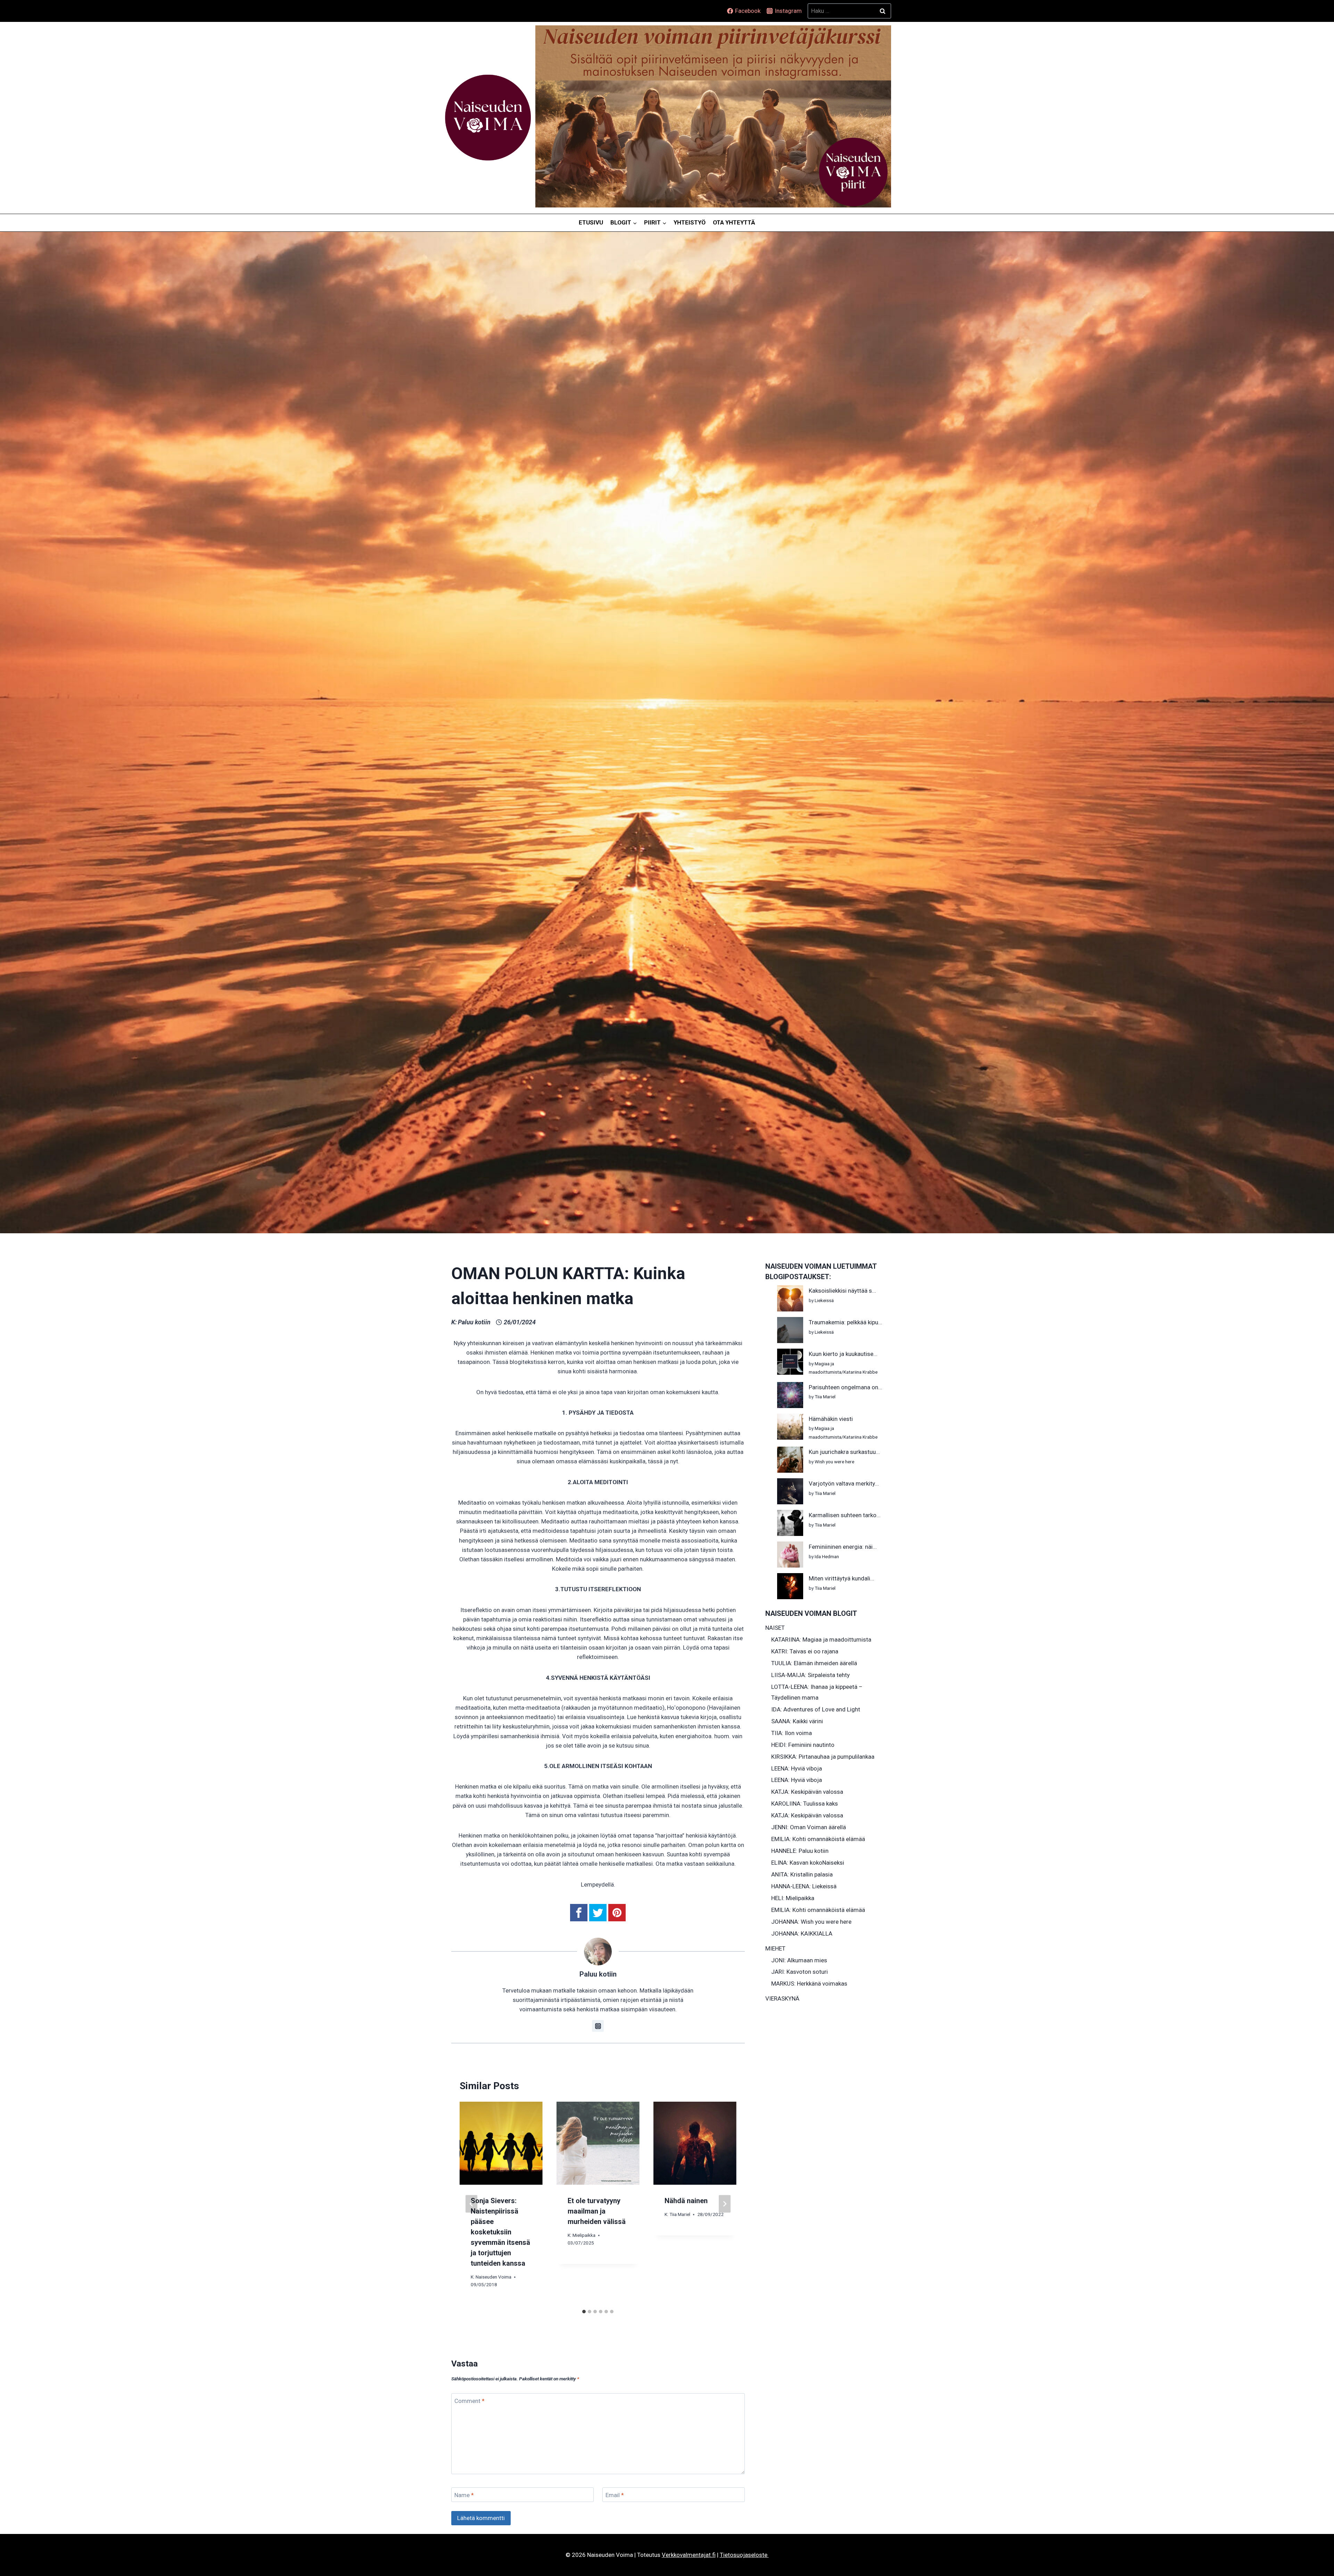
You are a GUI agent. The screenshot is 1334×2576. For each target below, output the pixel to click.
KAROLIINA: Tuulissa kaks (805, 1804)
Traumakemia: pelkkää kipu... (846, 1322)
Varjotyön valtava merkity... (844, 1483)
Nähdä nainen (686, 2201)
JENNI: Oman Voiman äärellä (809, 1827)
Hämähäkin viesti (831, 1419)
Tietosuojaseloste (744, 2555)
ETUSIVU (591, 222)
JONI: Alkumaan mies (799, 1960)
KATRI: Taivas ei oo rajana (805, 1651)
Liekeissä (824, 1300)
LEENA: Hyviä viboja (797, 1768)
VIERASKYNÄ (782, 1998)
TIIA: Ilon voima (792, 1733)
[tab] (584, 2312)
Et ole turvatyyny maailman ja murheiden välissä (597, 2211)
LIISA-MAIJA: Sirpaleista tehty (810, 1675)
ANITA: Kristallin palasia (802, 1874)
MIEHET (775, 1948)
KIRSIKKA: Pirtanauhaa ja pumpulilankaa (823, 1757)
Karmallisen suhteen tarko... (845, 1515)
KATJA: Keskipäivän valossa (807, 1792)
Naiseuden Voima (493, 2277)
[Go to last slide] (471, 2204)
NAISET (775, 1628)
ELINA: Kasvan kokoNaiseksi (808, 1863)
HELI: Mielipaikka (793, 1898)
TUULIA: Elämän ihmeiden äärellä (814, 1663)
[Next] (725, 2204)
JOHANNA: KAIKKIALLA (802, 1933)
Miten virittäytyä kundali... (842, 1578)
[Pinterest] (617, 1913)
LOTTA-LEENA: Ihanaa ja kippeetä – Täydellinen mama (817, 1692)
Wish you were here (834, 1462)
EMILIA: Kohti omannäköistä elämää (818, 1839)
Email (615, 2495)
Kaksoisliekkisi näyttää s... (842, 1291)
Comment (470, 2401)
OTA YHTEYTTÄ (734, 222)
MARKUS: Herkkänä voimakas (809, 1984)
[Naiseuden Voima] (488, 118)
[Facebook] (579, 1913)
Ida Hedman (827, 1556)
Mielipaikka (584, 2235)
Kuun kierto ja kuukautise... (843, 1354)
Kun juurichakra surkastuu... (844, 1452)
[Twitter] (598, 1913)
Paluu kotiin (474, 1322)
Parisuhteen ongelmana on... (846, 1387)
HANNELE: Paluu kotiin (800, 1851)
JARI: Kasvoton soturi (800, 1972)
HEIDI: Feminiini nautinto (803, 1745)
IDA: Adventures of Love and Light (816, 1709)
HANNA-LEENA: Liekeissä (804, 1886)
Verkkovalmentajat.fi (689, 2555)
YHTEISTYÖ (690, 222)
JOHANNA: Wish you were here (811, 1922)
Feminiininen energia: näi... (843, 1547)
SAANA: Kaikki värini (797, 1721)
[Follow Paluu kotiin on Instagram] (598, 2026)
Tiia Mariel (680, 2215)
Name (464, 2495)
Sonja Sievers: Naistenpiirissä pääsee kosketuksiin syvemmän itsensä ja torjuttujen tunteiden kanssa (500, 2232)
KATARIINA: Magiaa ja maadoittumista (821, 1639)
